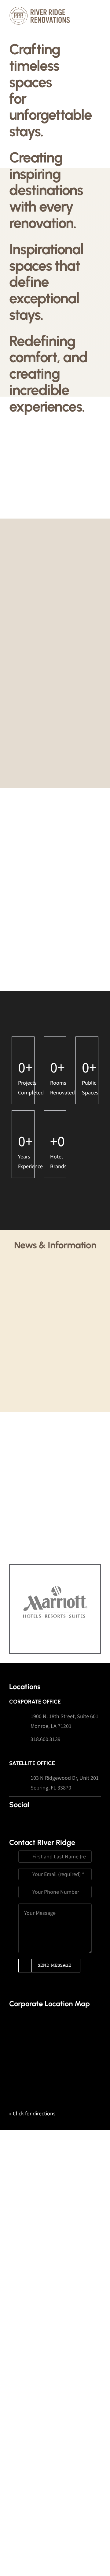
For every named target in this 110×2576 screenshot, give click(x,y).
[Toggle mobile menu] (98, 9)
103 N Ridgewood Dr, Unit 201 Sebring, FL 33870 (65, 1783)
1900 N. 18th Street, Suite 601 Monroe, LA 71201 (64, 1721)
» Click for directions (32, 2114)
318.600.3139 (46, 1739)
